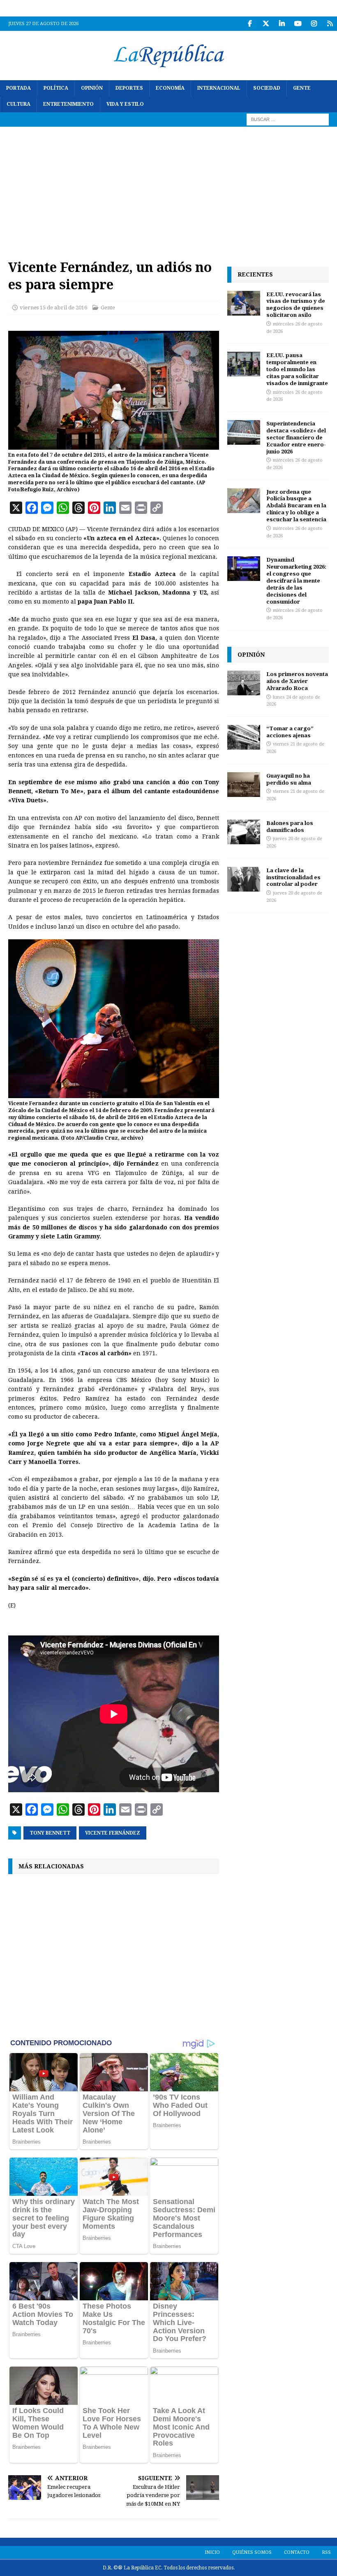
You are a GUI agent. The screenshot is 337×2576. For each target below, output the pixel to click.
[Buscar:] (288, 119)
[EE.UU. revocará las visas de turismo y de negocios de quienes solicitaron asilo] (244, 303)
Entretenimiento (68, 104)
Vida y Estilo (125, 104)
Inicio (212, 2552)
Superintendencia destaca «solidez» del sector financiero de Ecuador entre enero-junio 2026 (296, 437)
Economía (170, 88)
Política (56, 88)
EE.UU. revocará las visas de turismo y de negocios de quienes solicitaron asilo (296, 305)
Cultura (18, 104)
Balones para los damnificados (290, 826)
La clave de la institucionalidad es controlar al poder (293, 877)
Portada (18, 88)
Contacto (297, 2552)
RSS (326, 2552)
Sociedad (267, 88)
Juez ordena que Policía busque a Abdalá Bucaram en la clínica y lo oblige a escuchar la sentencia (296, 506)
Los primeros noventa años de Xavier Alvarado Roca (297, 681)
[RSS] (330, 24)
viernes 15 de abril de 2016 (53, 308)
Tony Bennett (50, 1833)
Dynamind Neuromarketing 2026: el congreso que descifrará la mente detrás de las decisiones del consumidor (296, 580)
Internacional (219, 88)
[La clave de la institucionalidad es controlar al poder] (244, 879)
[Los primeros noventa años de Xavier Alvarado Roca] (244, 683)
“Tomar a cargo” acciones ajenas (290, 732)
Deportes (129, 88)
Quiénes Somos (252, 2552)
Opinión (92, 88)
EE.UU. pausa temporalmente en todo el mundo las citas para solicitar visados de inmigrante (297, 369)
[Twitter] (266, 24)
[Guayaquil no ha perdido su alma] (244, 785)
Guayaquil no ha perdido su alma (289, 779)
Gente (302, 88)
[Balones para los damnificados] (244, 832)
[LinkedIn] (282, 24)
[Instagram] (314, 24)
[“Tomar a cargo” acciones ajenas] (244, 737)
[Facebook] (250, 24)
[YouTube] (298, 24)
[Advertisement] (168, 188)
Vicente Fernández (113, 1833)
